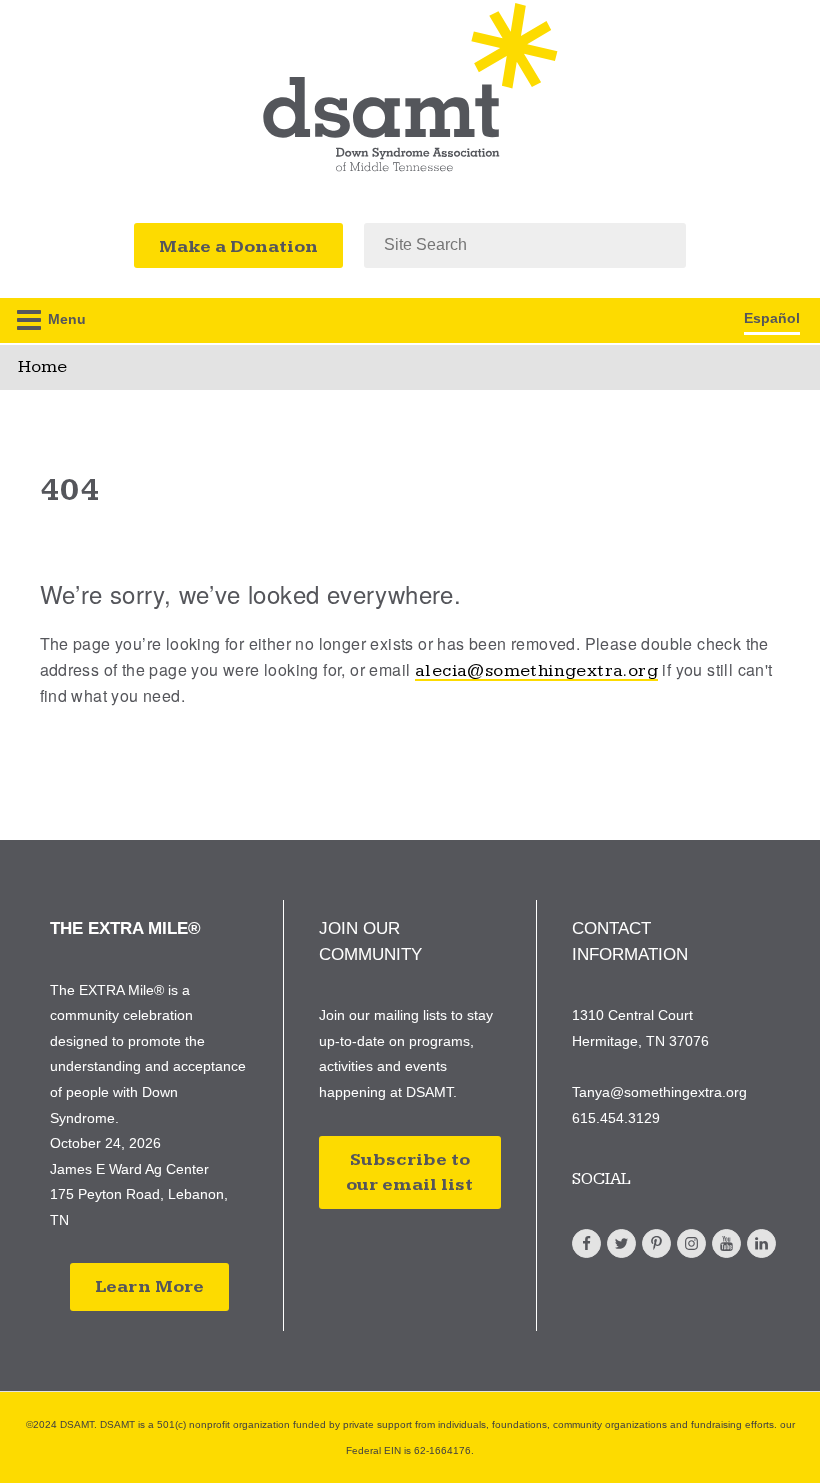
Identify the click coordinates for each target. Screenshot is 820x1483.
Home (42, 366)
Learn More (149, 1286)
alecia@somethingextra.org (536, 670)
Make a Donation (238, 246)
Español (772, 318)
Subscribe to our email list (409, 1172)
